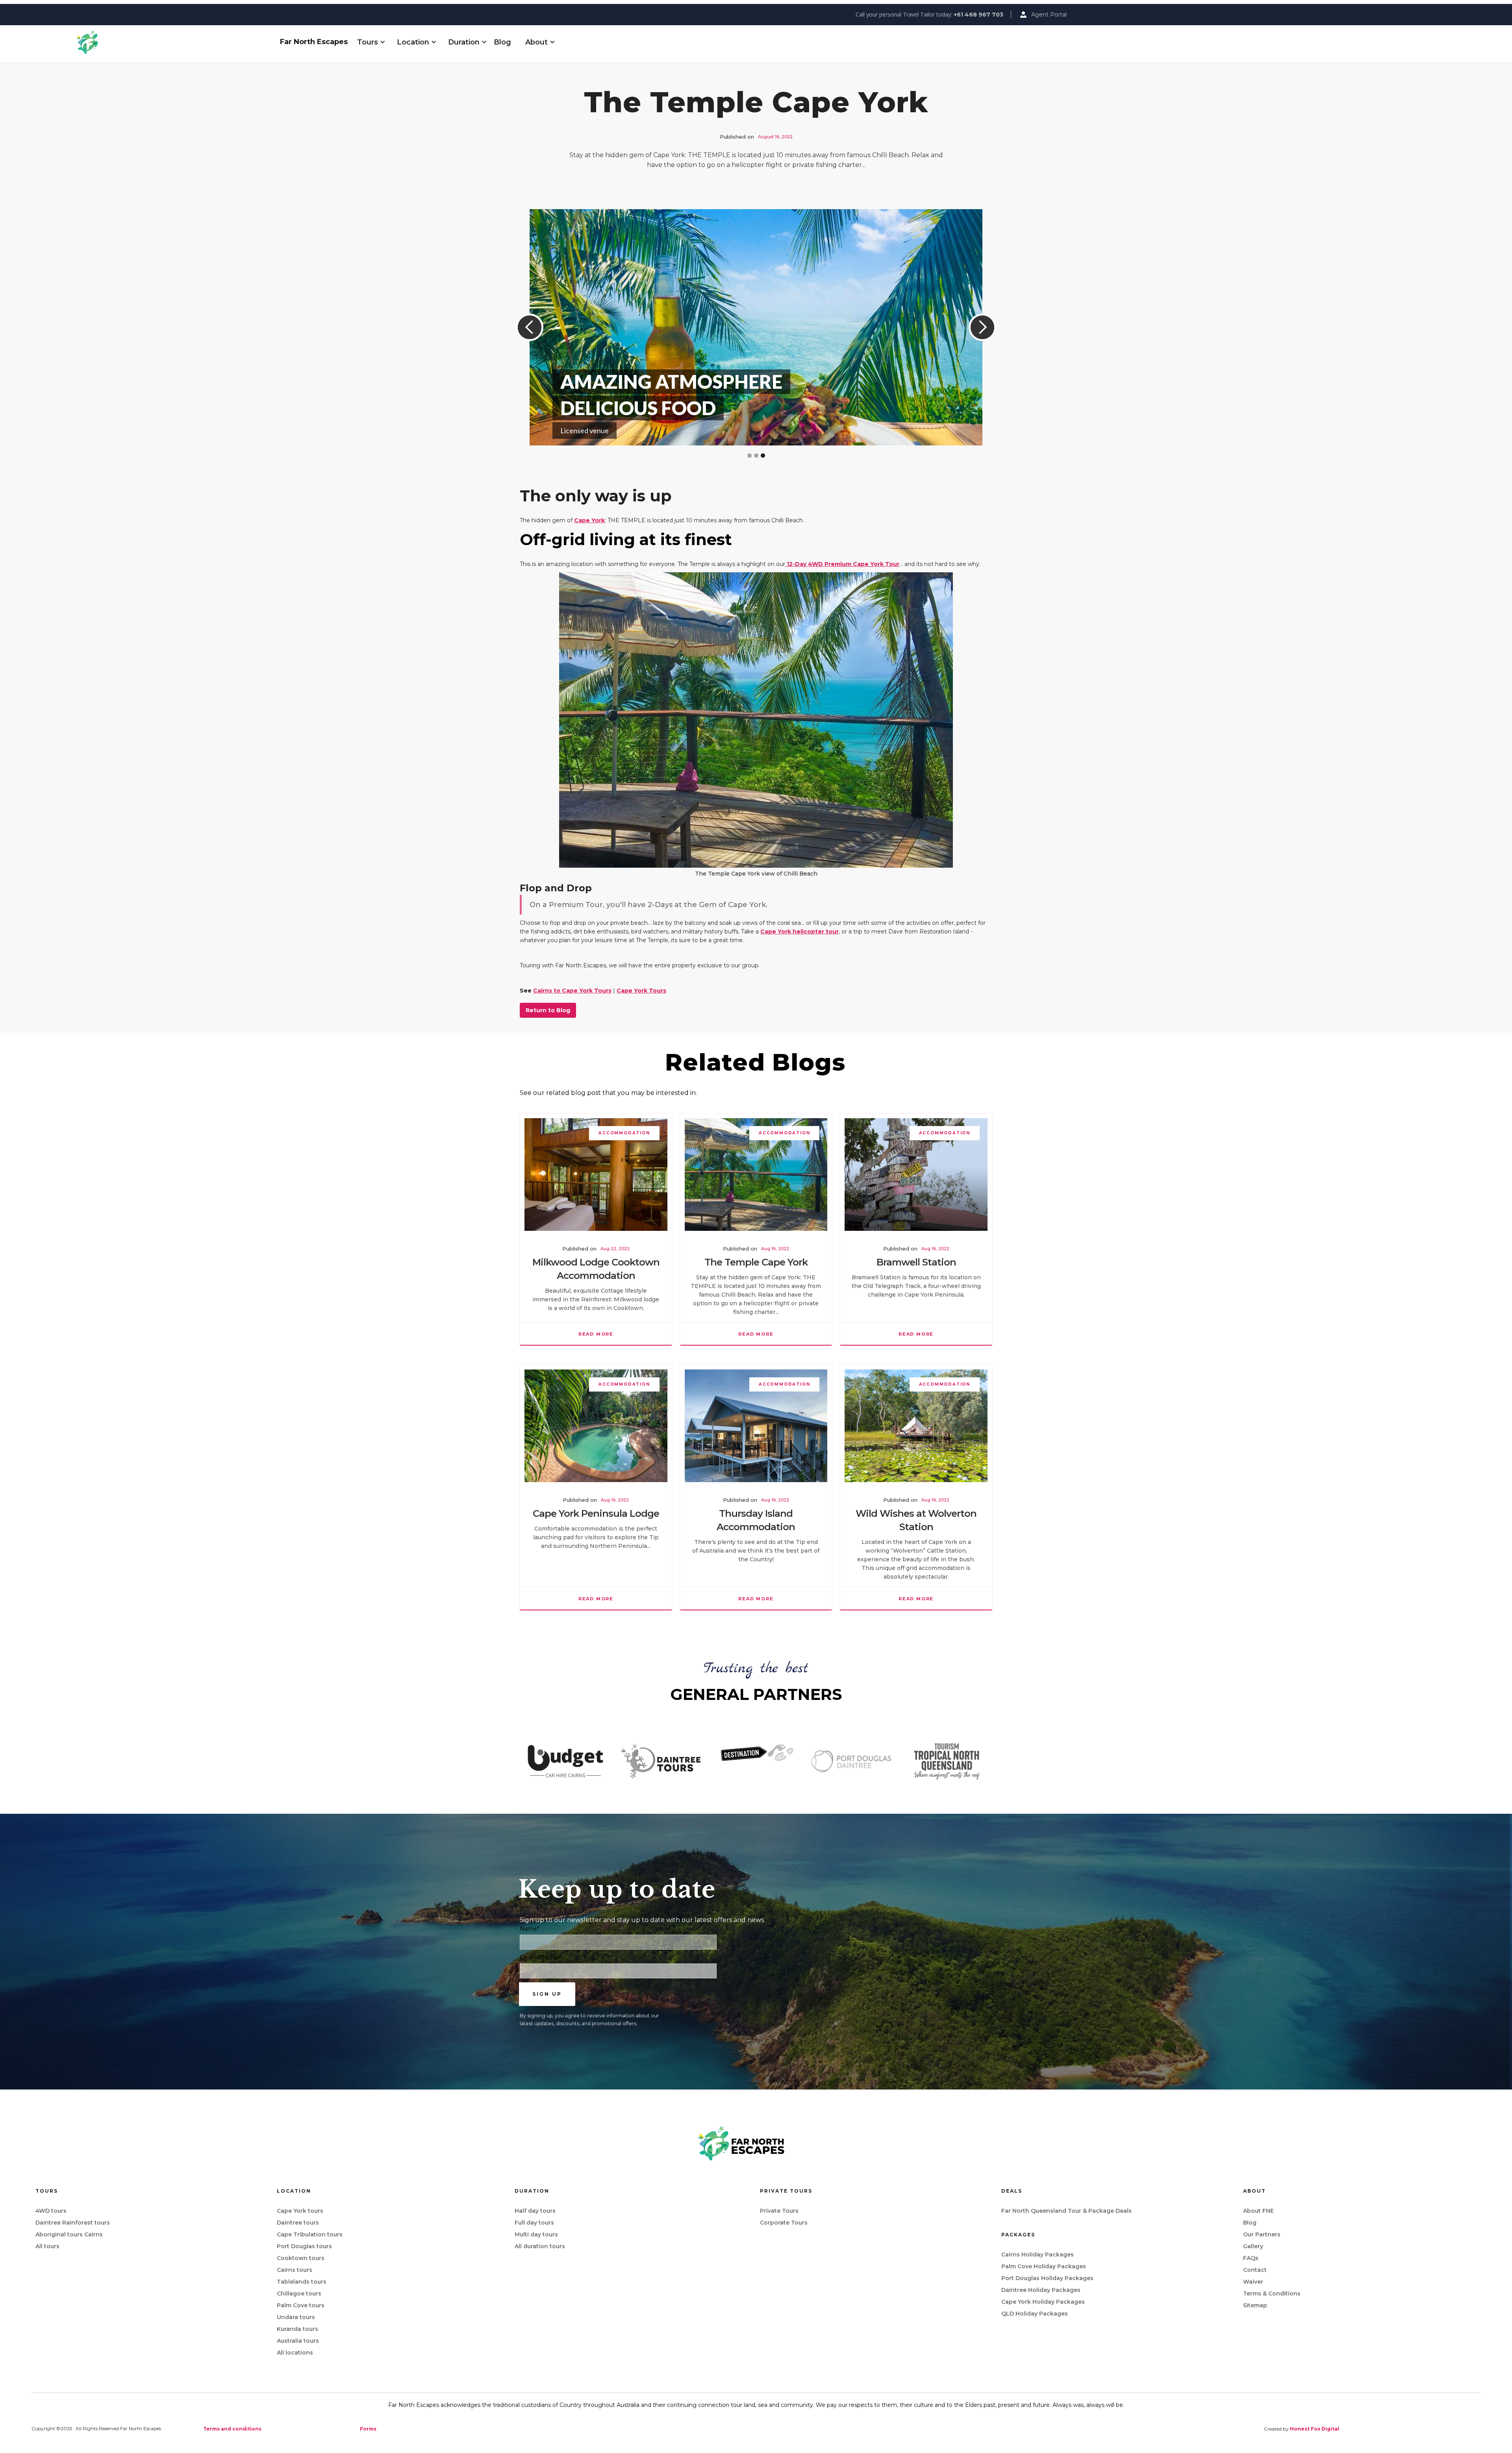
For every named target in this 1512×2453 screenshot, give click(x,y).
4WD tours (51, 2211)
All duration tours (540, 2246)
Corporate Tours (784, 2223)
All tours (47, 2246)
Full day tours (534, 2223)
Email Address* (540, 1958)
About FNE (1258, 2211)
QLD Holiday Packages (1035, 2314)
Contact (1255, 2270)
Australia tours (298, 2341)
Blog (502, 42)
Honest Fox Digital (1315, 2429)
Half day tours (535, 2211)
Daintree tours (298, 2223)
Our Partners (1262, 2234)
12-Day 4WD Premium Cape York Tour (842, 564)
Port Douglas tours (304, 2246)
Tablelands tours (302, 2282)
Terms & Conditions (1272, 2293)
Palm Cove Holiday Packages (1044, 2266)
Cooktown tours (301, 2258)
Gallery (1253, 2246)
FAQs (1251, 2258)
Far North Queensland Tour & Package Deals (1066, 2211)
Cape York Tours (641, 991)
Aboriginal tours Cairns (69, 2234)
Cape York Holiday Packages (1043, 2302)
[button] (368, 42)
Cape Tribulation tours (310, 2234)
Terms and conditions (232, 2429)
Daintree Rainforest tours (73, 2223)
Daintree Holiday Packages (1041, 2290)
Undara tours (296, 2317)
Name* (529, 1929)
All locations (295, 2353)
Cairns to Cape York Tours (572, 991)
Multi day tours (536, 2234)
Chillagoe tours (299, 2293)
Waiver (1253, 2282)
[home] (175, 42)
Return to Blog (548, 1010)
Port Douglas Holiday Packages (1047, 2278)
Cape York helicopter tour (800, 931)
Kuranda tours (297, 2329)
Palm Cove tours (301, 2305)
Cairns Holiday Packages (1038, 2254)
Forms (368, 2429)
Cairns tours (295, 2270)
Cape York (589, 520)
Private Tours (779, 2211)
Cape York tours (300, 2211)
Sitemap (1255, 2305)
